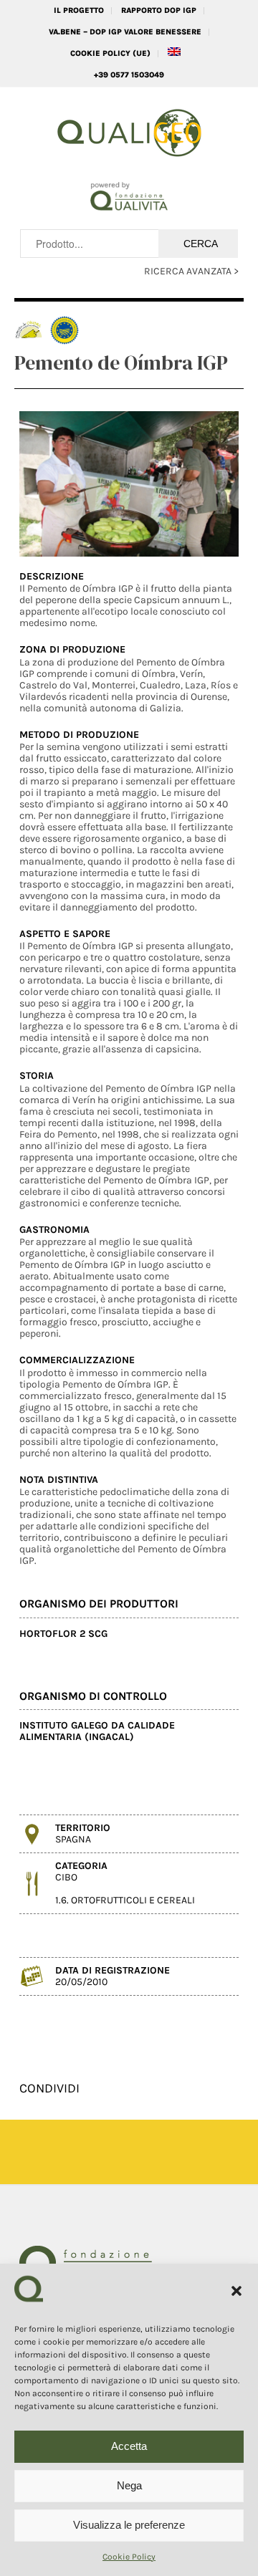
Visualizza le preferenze (129, 2525)
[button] (236, 2291)
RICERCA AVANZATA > (191, 271)
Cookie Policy (129, 2557)
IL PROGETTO (79, 10)
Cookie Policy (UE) (110, 53)
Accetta (129, 2446)
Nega (129, 2485)
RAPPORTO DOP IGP (159, 10)
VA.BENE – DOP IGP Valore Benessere (125, 32)
